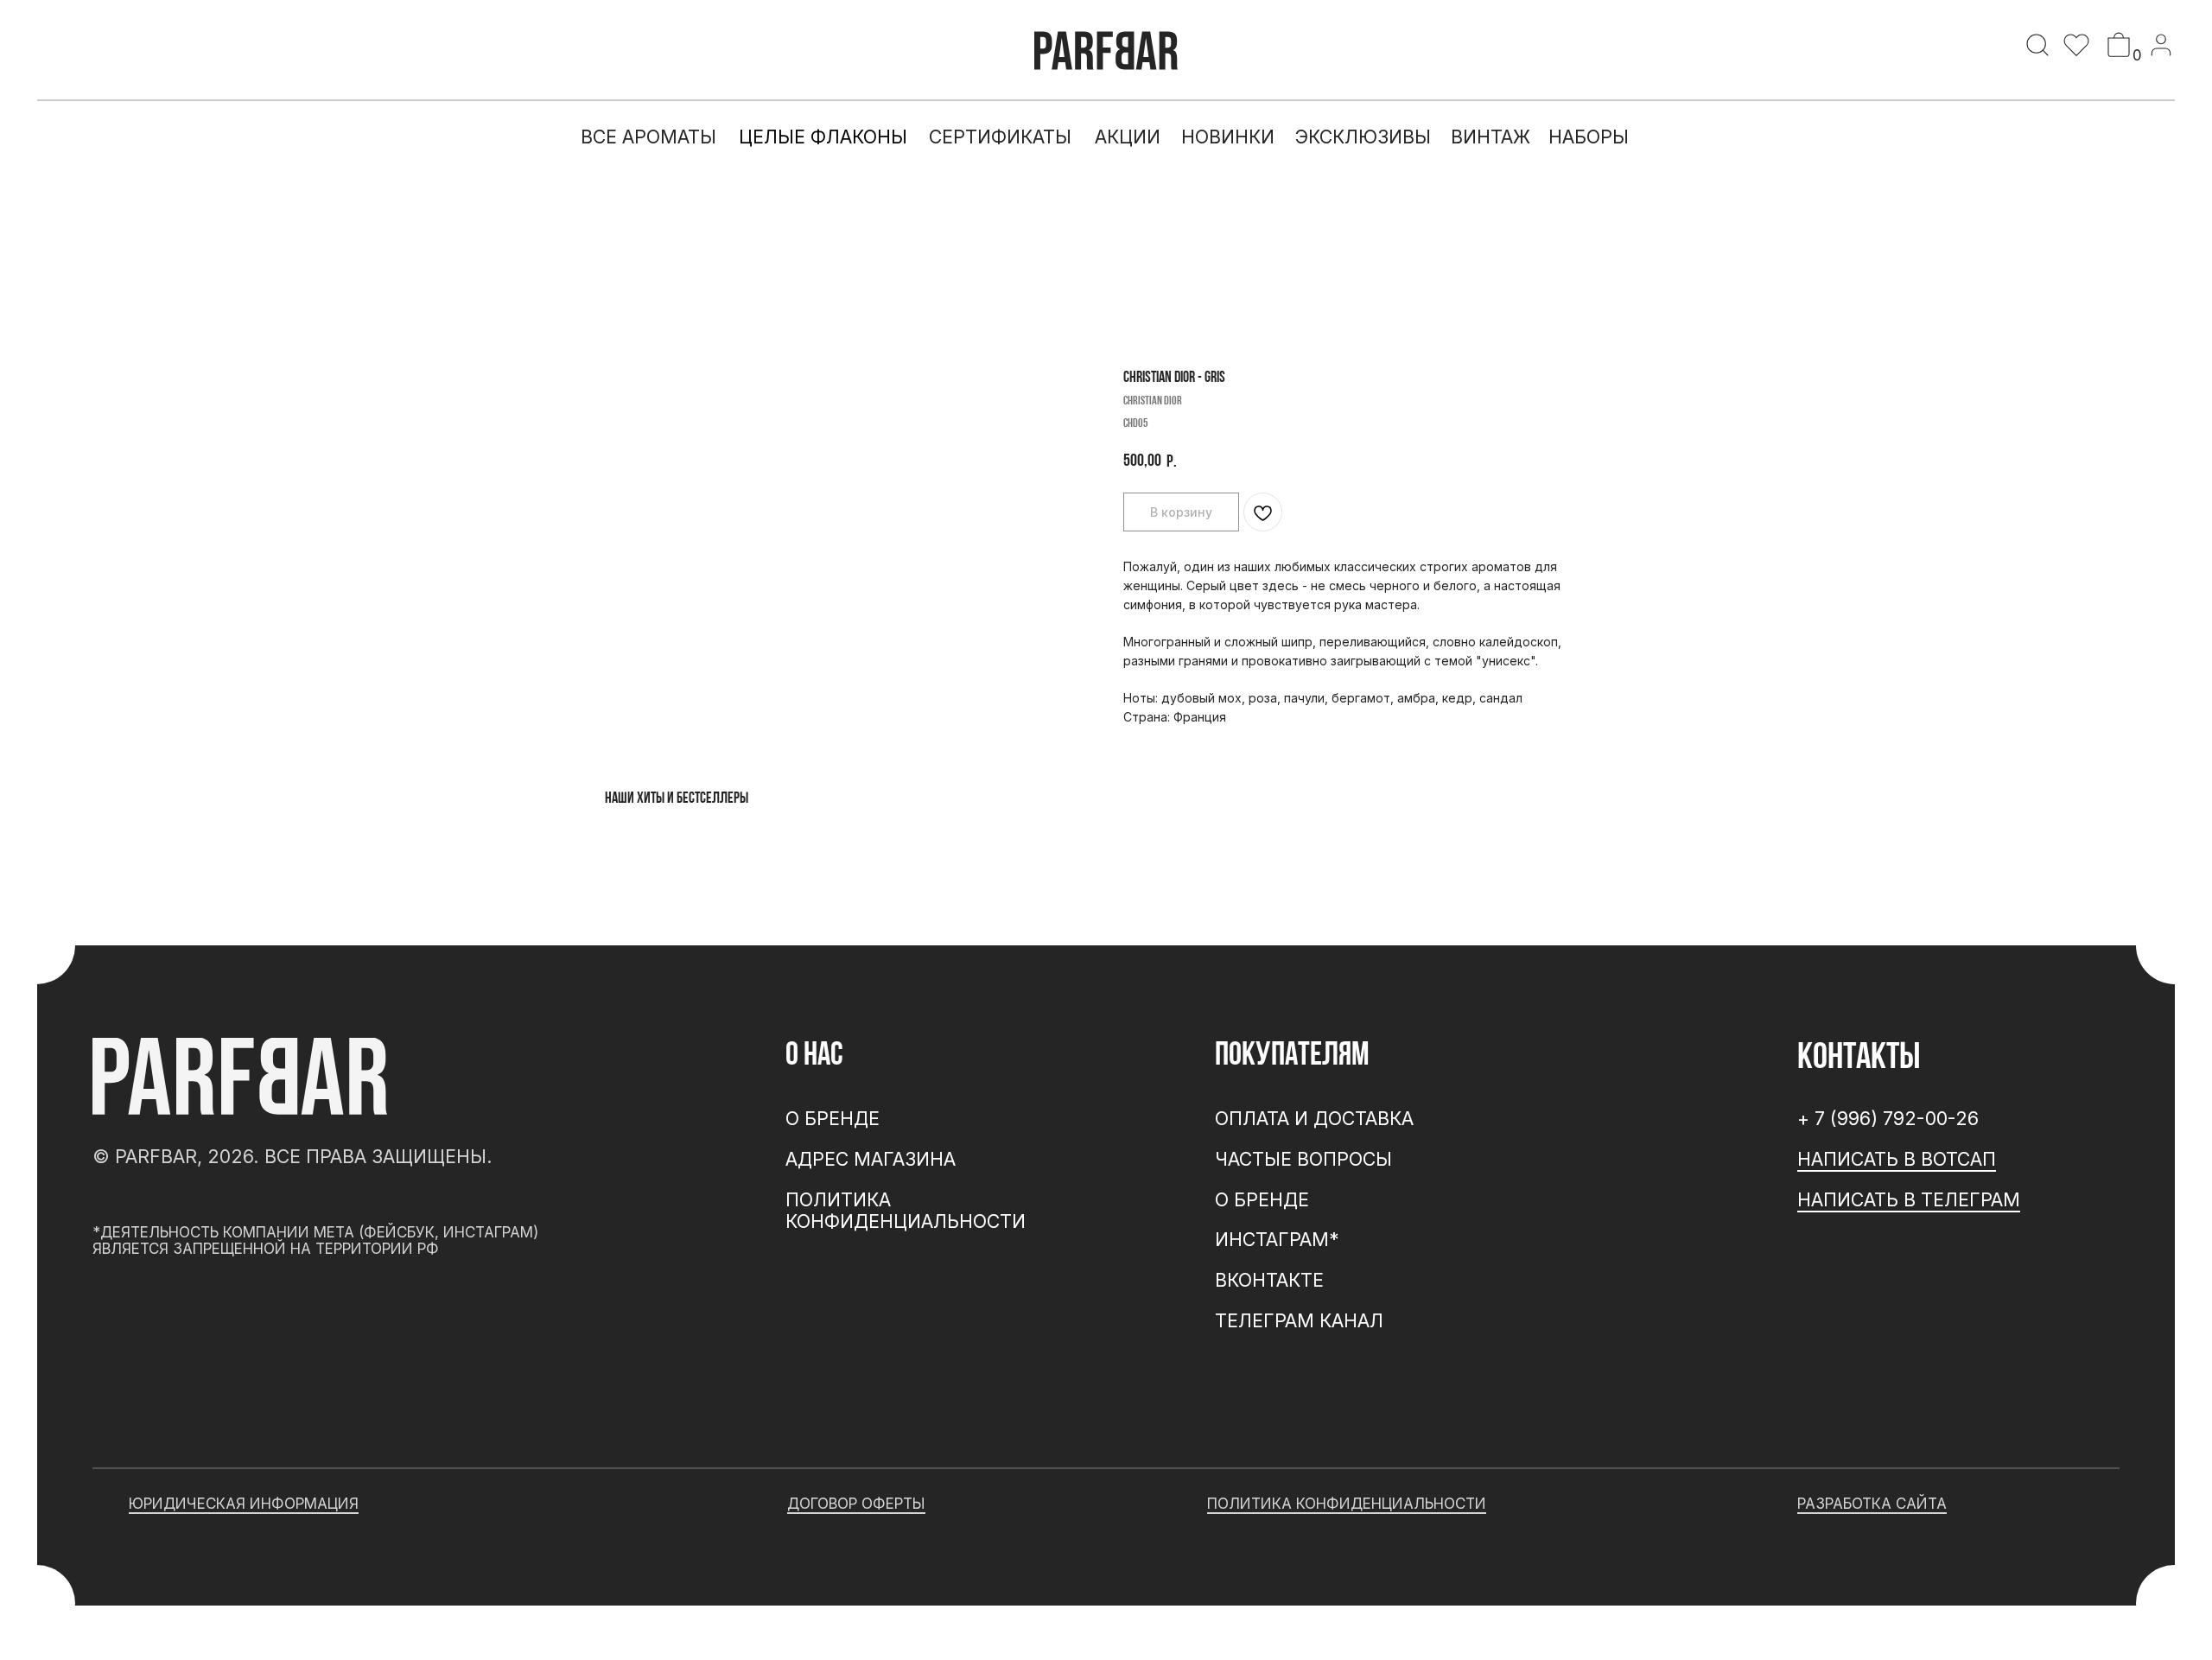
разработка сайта (1872, 1503)
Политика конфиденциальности (906, 1211)
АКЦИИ (1128, 137)
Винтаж (1491, 137)
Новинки (1228, 137)
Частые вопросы (1303, 1159)
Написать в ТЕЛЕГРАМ (1909, 1199)
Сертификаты (1000, 137)
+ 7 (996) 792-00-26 (1888, 1118)
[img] (2037, 45)
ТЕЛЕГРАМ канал (1299, 1320)
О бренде (1262, 1199)
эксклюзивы (1363, 137)
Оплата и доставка (1314, 1118)
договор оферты (856, 1503)
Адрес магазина (871, 1159)
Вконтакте (1269, 1280)
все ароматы (648, 137)
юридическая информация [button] (244, 1503)
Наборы (1589, 137)
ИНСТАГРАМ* (1277, 1239)
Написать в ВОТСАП (1897, 1159)
